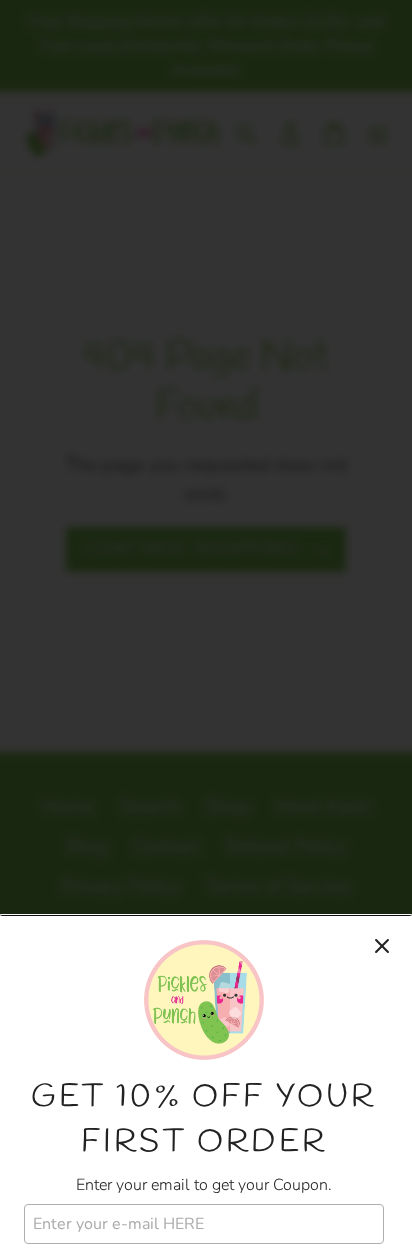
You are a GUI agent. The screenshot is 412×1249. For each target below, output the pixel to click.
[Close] (382, 946)
